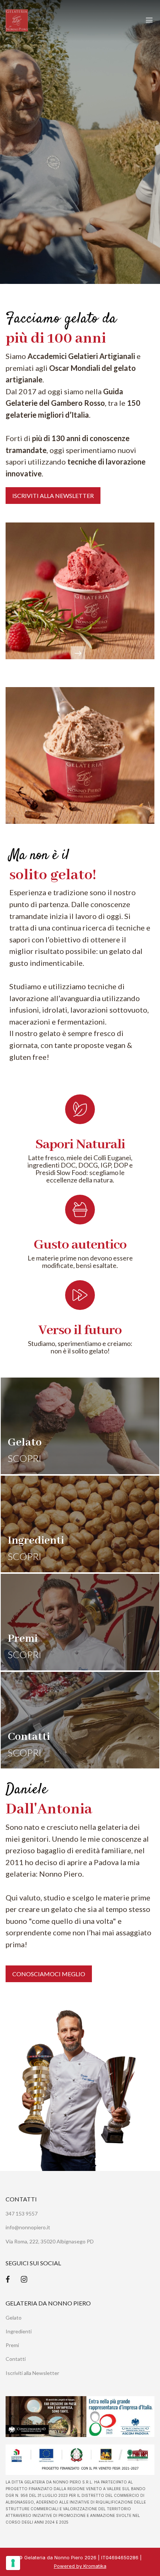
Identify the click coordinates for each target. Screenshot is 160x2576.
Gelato (14, 2318)
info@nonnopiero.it (28, 2227)
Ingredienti (19, 2331)
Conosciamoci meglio (49, 1974)
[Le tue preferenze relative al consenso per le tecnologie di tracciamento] (13, 2563)
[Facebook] (8, 2279)
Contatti (16, 2359)
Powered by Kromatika (80, 2566)
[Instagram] (24, 2279)
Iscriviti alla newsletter (53, 496)
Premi (12, 2345)
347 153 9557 (22, 2213)
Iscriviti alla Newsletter (32, 2373)
